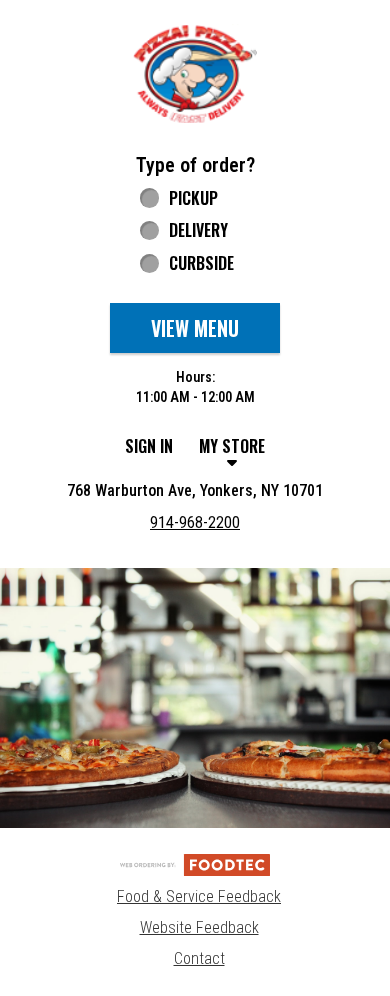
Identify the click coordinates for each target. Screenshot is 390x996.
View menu (195, 328)
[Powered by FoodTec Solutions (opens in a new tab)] (195, 863)
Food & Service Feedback (199, 896)
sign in (149, 446)
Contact (199, 958)
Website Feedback (199, 927)
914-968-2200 (195, 522)
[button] (195, 73)
